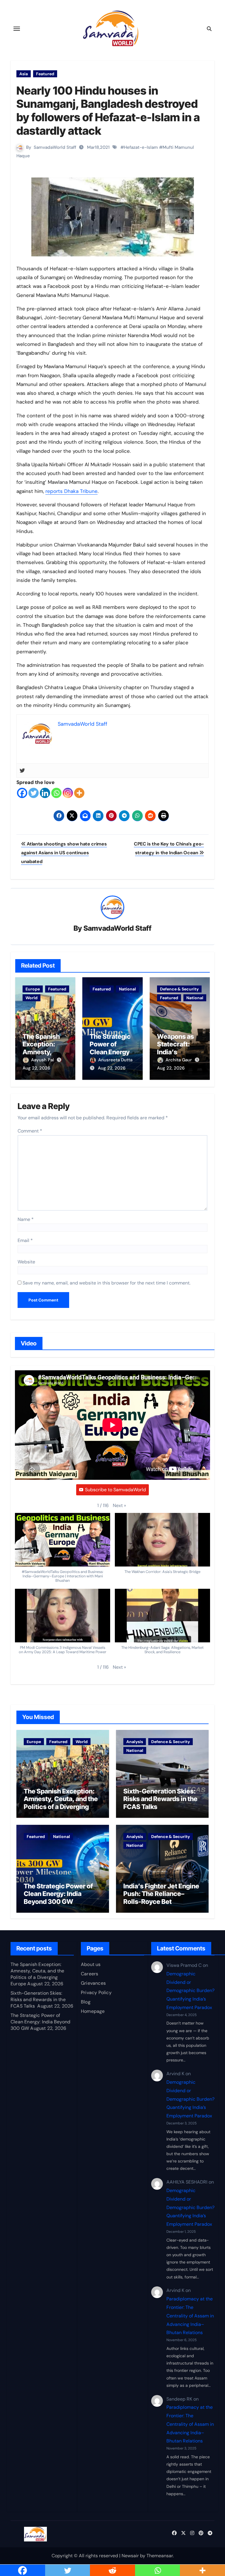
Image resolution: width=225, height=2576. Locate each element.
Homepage (93, 2011)
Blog (86, 2002)
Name (26, 1219)
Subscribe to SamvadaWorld (115, 1490)
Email (25, 1240)
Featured (45, 74)
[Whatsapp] (56, 793)
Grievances (93, 1983)
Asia (24, 74)
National (127, 989)
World (31, 998)
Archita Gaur (179, 1060)
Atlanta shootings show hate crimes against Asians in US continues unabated (64, 853)
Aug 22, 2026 (36, 1068)
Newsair (130, 2556)
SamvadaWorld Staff (55, 147)
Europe (33, 989)
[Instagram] (68, 793)
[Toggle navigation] (17, 29)
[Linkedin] (45, 793)
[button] (119, 1506)
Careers (90, 1974)
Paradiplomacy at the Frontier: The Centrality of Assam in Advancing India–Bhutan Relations (190, 2316)
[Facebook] (22, 793)
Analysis (135, 1742)
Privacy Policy (96, 1992)
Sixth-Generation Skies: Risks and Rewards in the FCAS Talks (160, 1799)
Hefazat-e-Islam (141, 147)
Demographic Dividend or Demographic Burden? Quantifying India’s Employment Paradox (190, 1991)
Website (26, 1262)
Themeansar (160, 2556)
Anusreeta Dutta (115, 1060)
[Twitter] (22, 771)
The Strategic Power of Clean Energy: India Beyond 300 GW (111, 1052)
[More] (79, 793)
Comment (30, 1131)
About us (91, 1964)
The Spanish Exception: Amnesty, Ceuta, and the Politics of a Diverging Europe (61, 1803)
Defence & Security (179, 989)
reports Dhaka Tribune (71, 491)
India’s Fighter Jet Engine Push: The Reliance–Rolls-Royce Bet (161, 1894)
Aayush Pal (43, 1060)
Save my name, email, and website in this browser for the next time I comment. (106, 1283)
